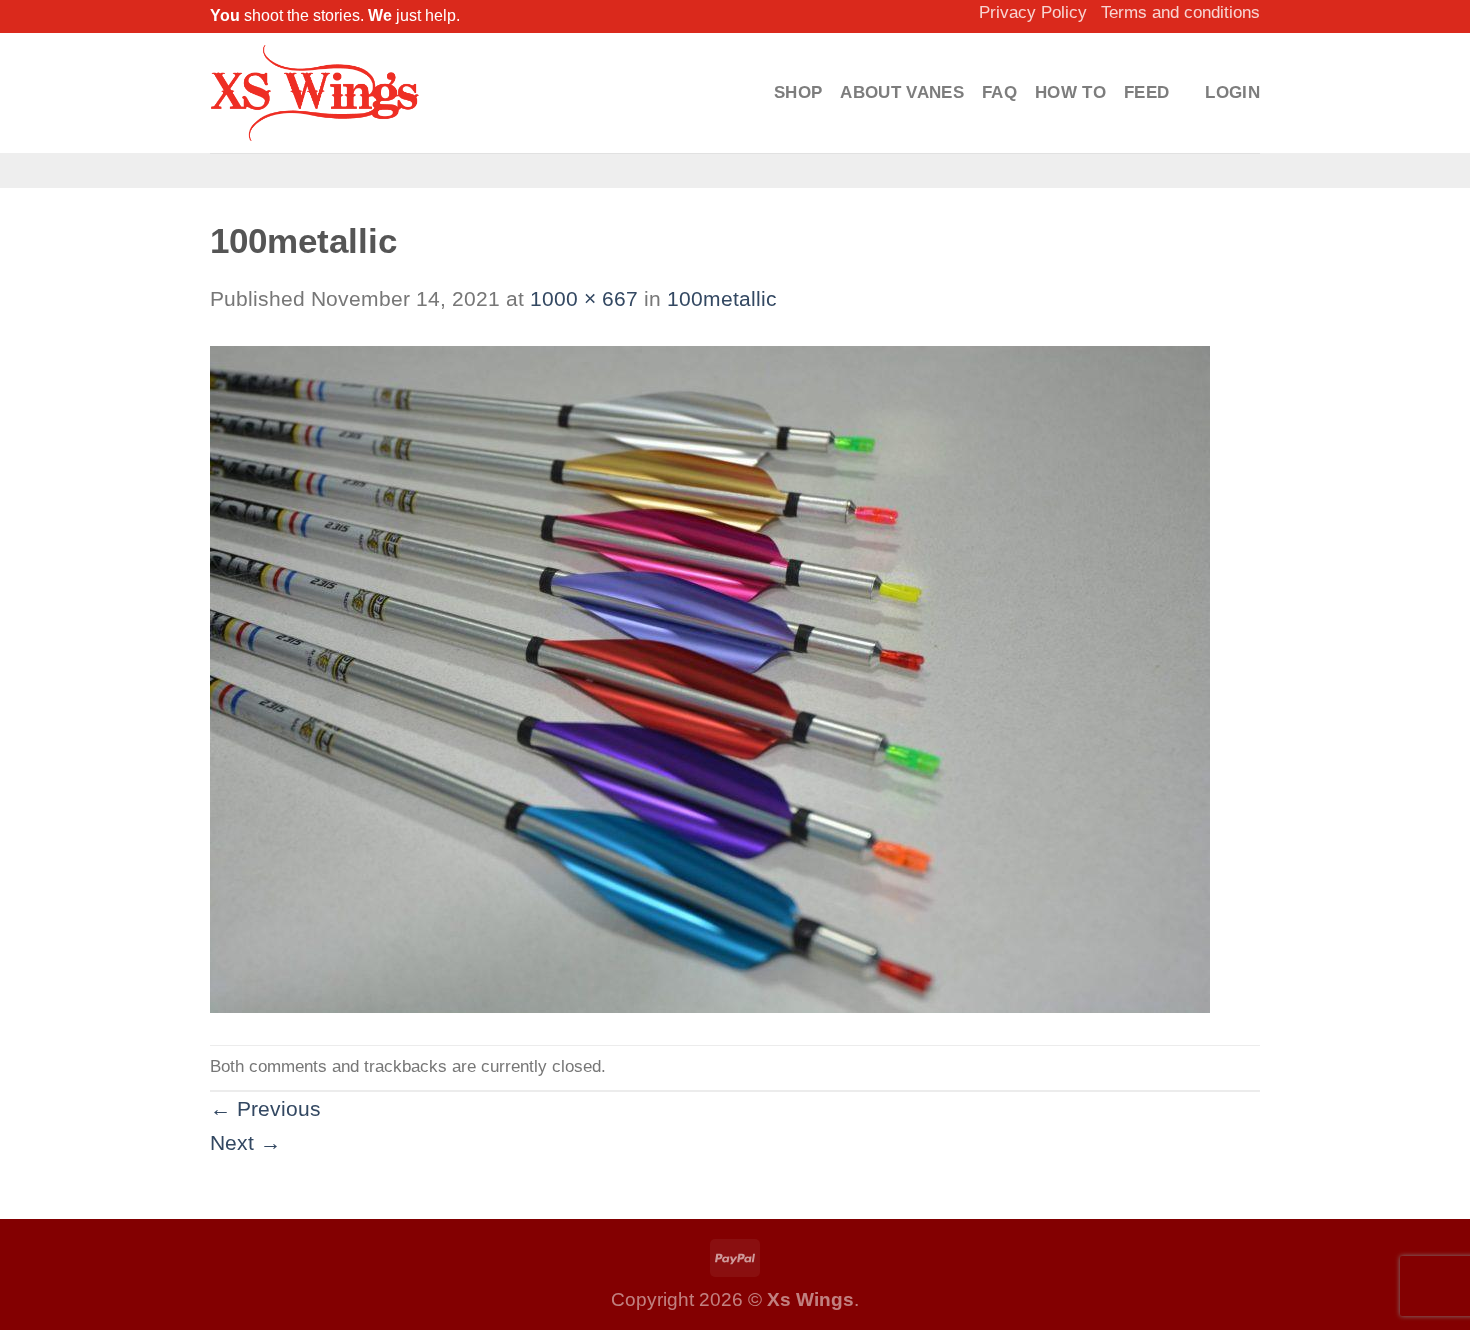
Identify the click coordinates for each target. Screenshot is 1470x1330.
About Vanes (902, 92)
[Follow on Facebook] (700, 170)
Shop (798, 92)
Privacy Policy (1033, 12)
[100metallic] (710, 677)
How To (1070, 92)
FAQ (999, 92)
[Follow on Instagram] (734, 170)
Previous (265, 1108)
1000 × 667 (584, 298)
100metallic (722, 298)
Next (245, 1142)
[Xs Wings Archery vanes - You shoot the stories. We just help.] (315, 93)
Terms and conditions (1180, 12)
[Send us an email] (768, 170)
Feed (1146, 92)
